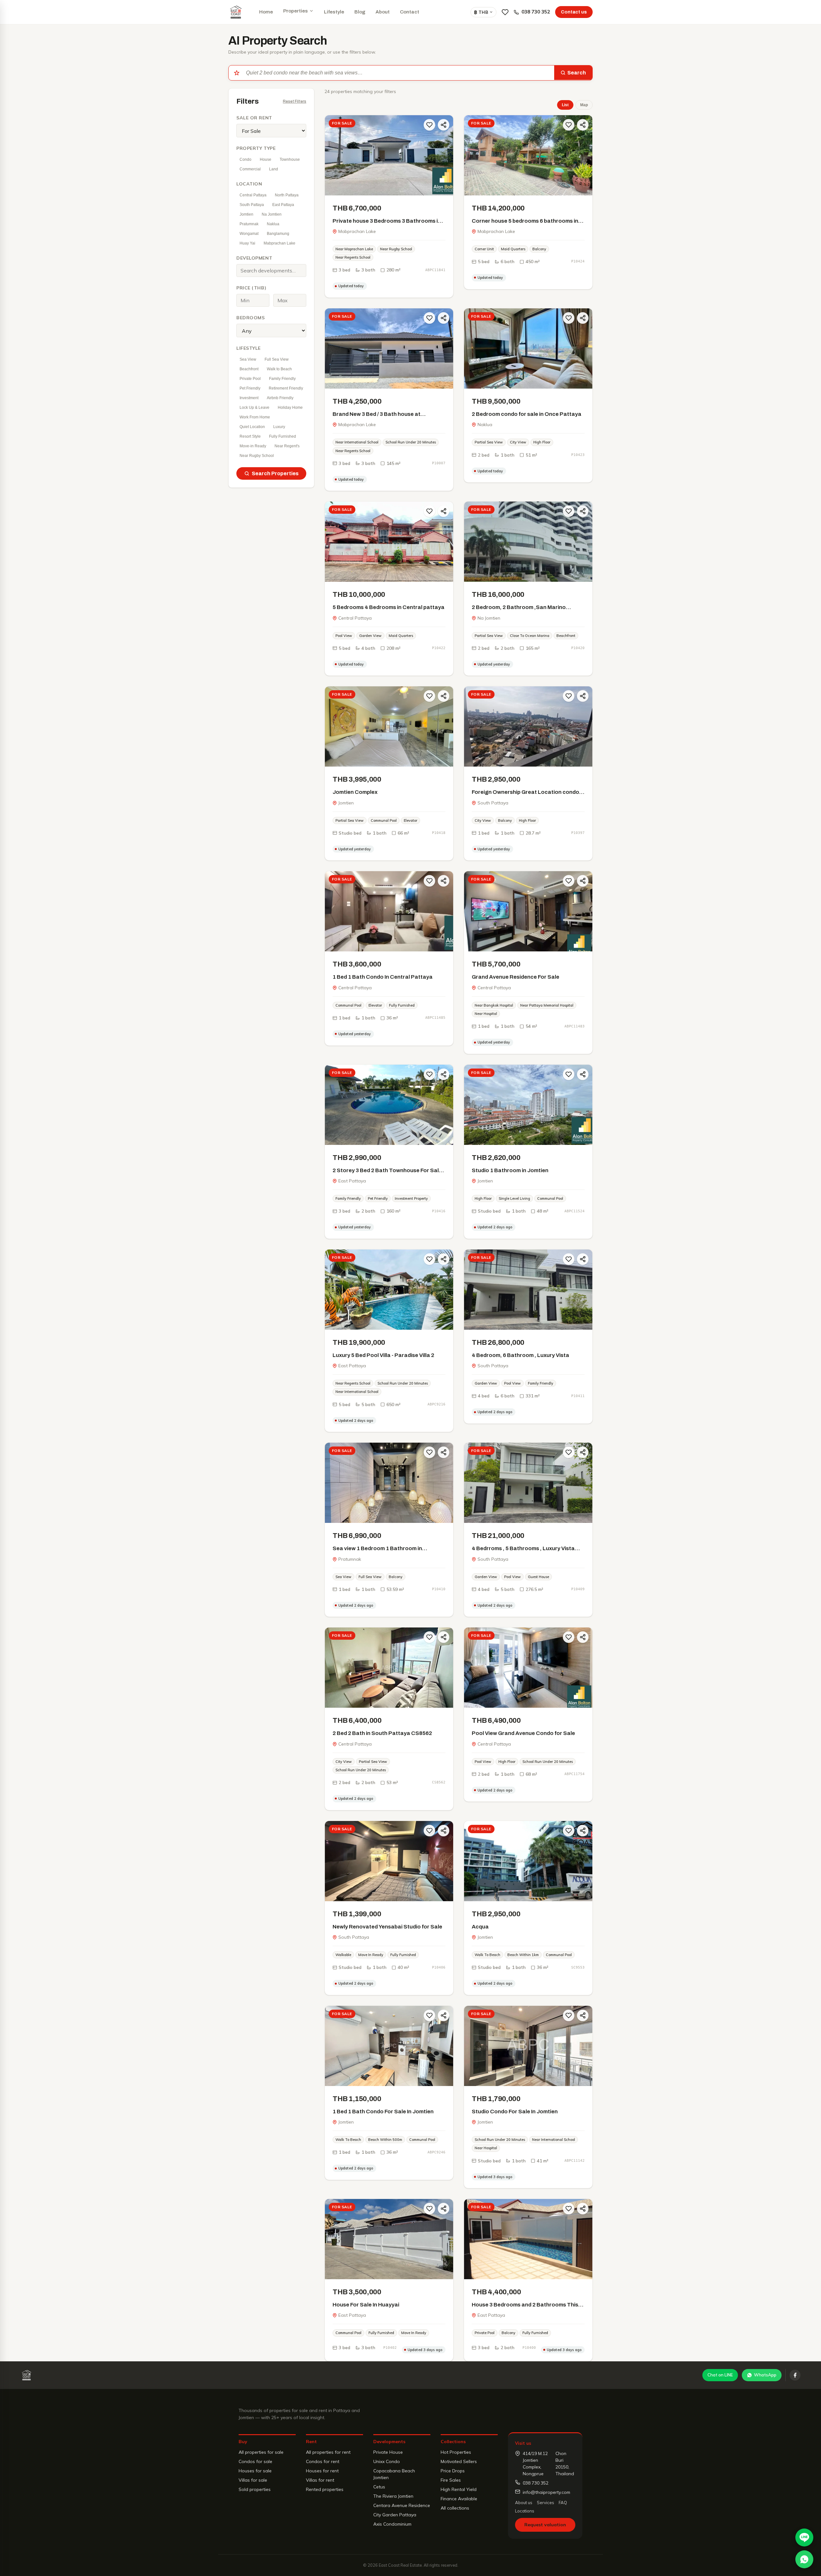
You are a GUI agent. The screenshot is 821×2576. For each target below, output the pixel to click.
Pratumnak (249, 224)
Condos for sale (255, 2461)
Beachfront (249, 369)
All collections (455, 2508)
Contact (410, 12)
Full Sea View (277, 359)
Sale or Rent (254, 118)
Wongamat (249, 234)
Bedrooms (250, 318)
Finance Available (459, 2499)
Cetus (379, 2487)
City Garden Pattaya (395, 2515)
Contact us (574, 12)
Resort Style (250, 436)
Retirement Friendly (286, 388)
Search (577, 73)
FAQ (563, 2503)
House (266, 159)
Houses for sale (255, 2471)
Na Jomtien (272, 214)
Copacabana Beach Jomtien (394, 2474)
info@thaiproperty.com (546, 2492)
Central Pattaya (253, 195)
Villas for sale (253, 2480)
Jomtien (246, 214)
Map (584, 105)
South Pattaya (252, 205)
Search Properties (275, 473)
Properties (296, 11)
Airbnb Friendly (280, 398)
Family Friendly (282, 379)
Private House (388, 2452)
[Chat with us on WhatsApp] (804, 2559)
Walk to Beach (279, 369)
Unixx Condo (387, 2461)
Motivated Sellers (459, 2461)
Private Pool (250, 379)
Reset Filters (295, 101)
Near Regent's (287, 446)
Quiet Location (252, 427)
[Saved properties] (505, 12)
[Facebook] (795, 2375)
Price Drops (453, 2471)
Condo (245, 159)
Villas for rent (320, 2480)
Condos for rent (323, 2461)
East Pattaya (283, 205)
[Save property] (429, 125)
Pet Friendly (250, 388)
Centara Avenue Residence (402, 2505)
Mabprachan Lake (279, 243)
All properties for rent (328, 2452)
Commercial (250, 169)
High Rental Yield (459, 2489)
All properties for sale (261, 2452)
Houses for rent (322, 2471)
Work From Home (255, 417)
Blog (360, 12)
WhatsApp (765, 2375)
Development (254, 258)
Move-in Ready (253, 446)
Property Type (256, 148)
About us (524, 2503)
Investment (249, 398)
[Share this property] (444, 125)
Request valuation (545, 2525)
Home (266, 12)
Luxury (279, 427)
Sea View (248, 359)
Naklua (273, 224)
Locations (525, 2511)
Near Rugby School (257, 456)
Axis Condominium (392, 2524)
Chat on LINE (720, 2375)
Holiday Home (290, 408)
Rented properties (325, 2489)
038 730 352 (536, 12)
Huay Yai (247, 243)
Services (546, 2503)
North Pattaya (287, 195)
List (565, 105)
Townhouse (290, 159)
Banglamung (278, 234)
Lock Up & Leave (254, 408)
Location (249, 184)
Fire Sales (451, 2480)
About (383, 12)
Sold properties (255, 2489)
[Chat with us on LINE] (804, 2537)
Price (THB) (251, 288)
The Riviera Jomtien (393, 2496)
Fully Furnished (283, 436)
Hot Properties (456, 2452)
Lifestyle (334, 12)
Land (274, 169)
